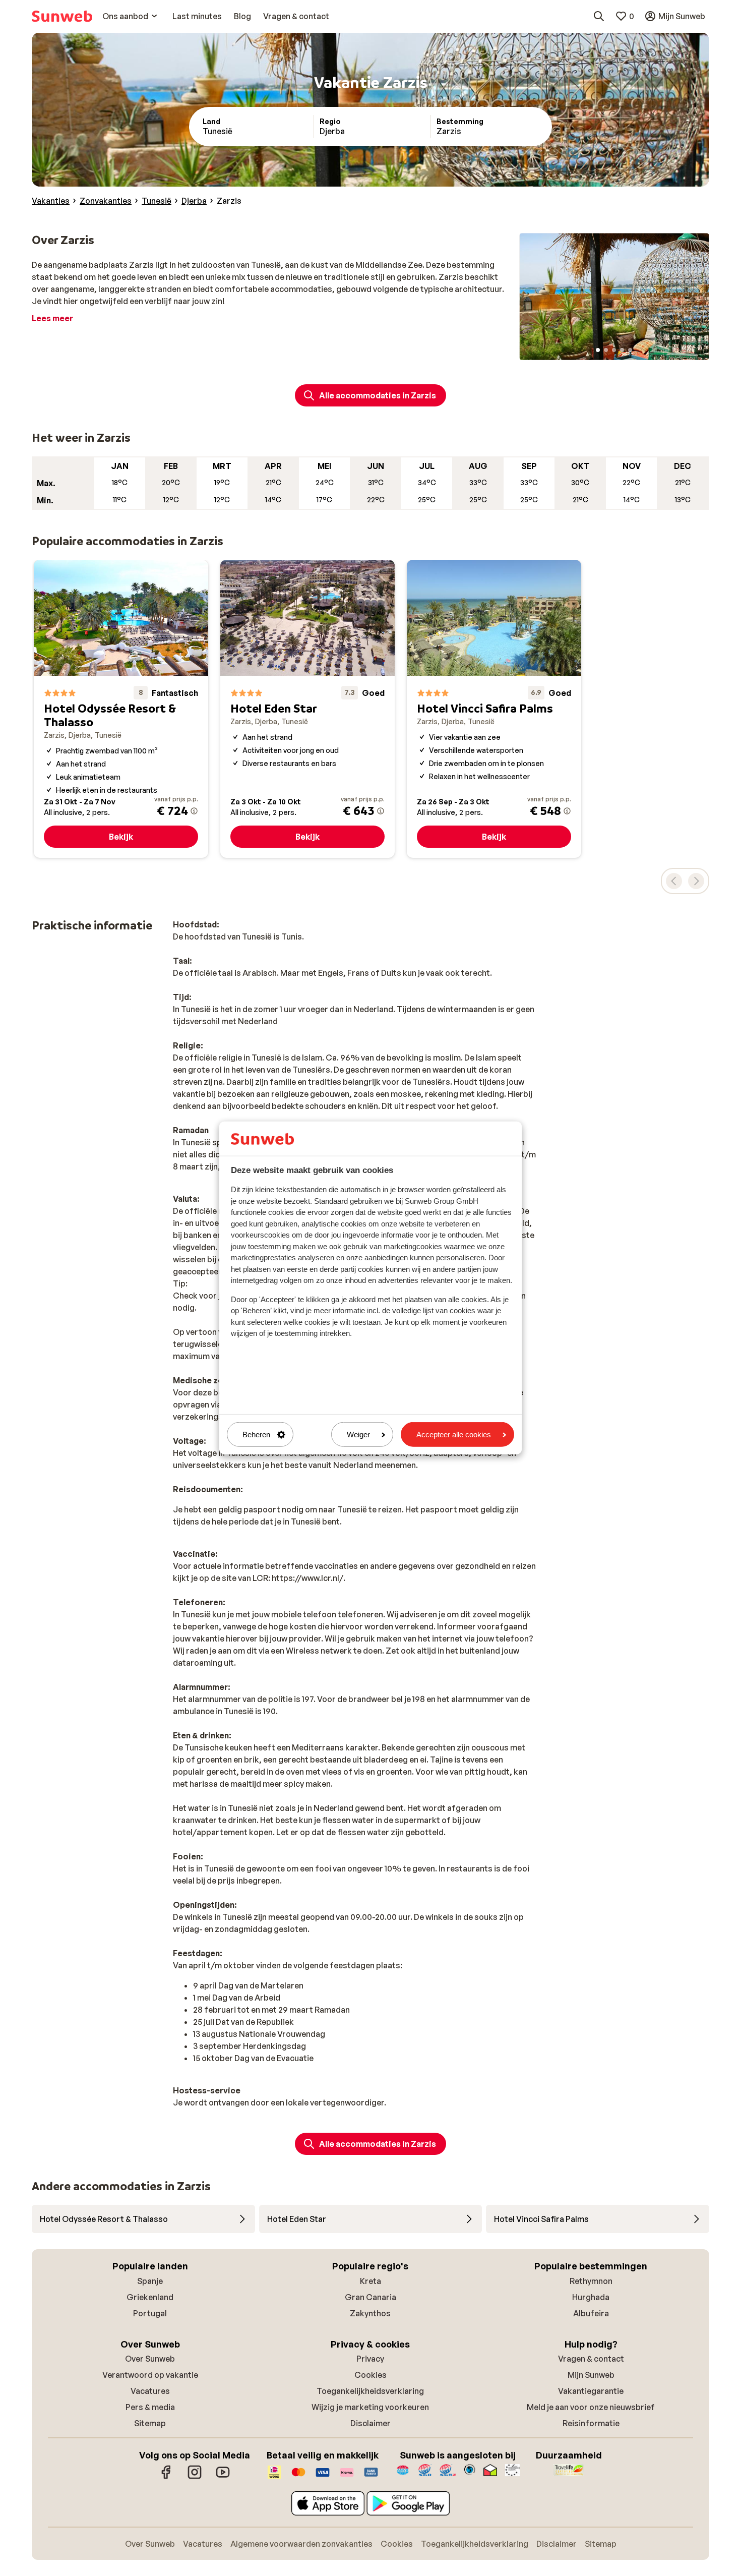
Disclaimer (371, 2423)
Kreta (371, 2281)
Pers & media (150, 2407)
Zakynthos (370, 2313)
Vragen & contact (591, 2359)
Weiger (358, 1435)
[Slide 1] (598, 350)
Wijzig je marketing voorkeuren (370, 2407)
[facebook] (166, 2477)
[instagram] (195, 2477)
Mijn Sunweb (591, 2375)
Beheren (256, 1435)
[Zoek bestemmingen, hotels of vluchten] (599, 16)
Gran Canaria (371, 2297)
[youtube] (223, 2477)
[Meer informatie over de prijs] (194, 811)
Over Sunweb (150, 2359)
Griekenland (150, 2297)
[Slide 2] (606, 350)
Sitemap (150, 2423)
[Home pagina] (62, 16)
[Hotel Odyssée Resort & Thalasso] (121, 709)
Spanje (150, 2281)
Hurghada (591, 2297)
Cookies (371, 2375)
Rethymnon (591, 2281)
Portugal (150, 2313)
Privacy (370, 2359)
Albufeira (591, 2313)
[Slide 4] (622, 350)
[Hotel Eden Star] (307, 709)
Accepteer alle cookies (454, 1435)
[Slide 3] (614, 350)
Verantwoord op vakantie (150, 2375)
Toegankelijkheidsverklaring (370, 2391)
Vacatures (150, 2391)
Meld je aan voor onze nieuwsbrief (591, 2407)
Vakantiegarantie (591, 2391)
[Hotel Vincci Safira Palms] (494, 709)
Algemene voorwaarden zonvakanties (301, 2544)
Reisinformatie (591, 2423)
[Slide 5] (630, 350)
